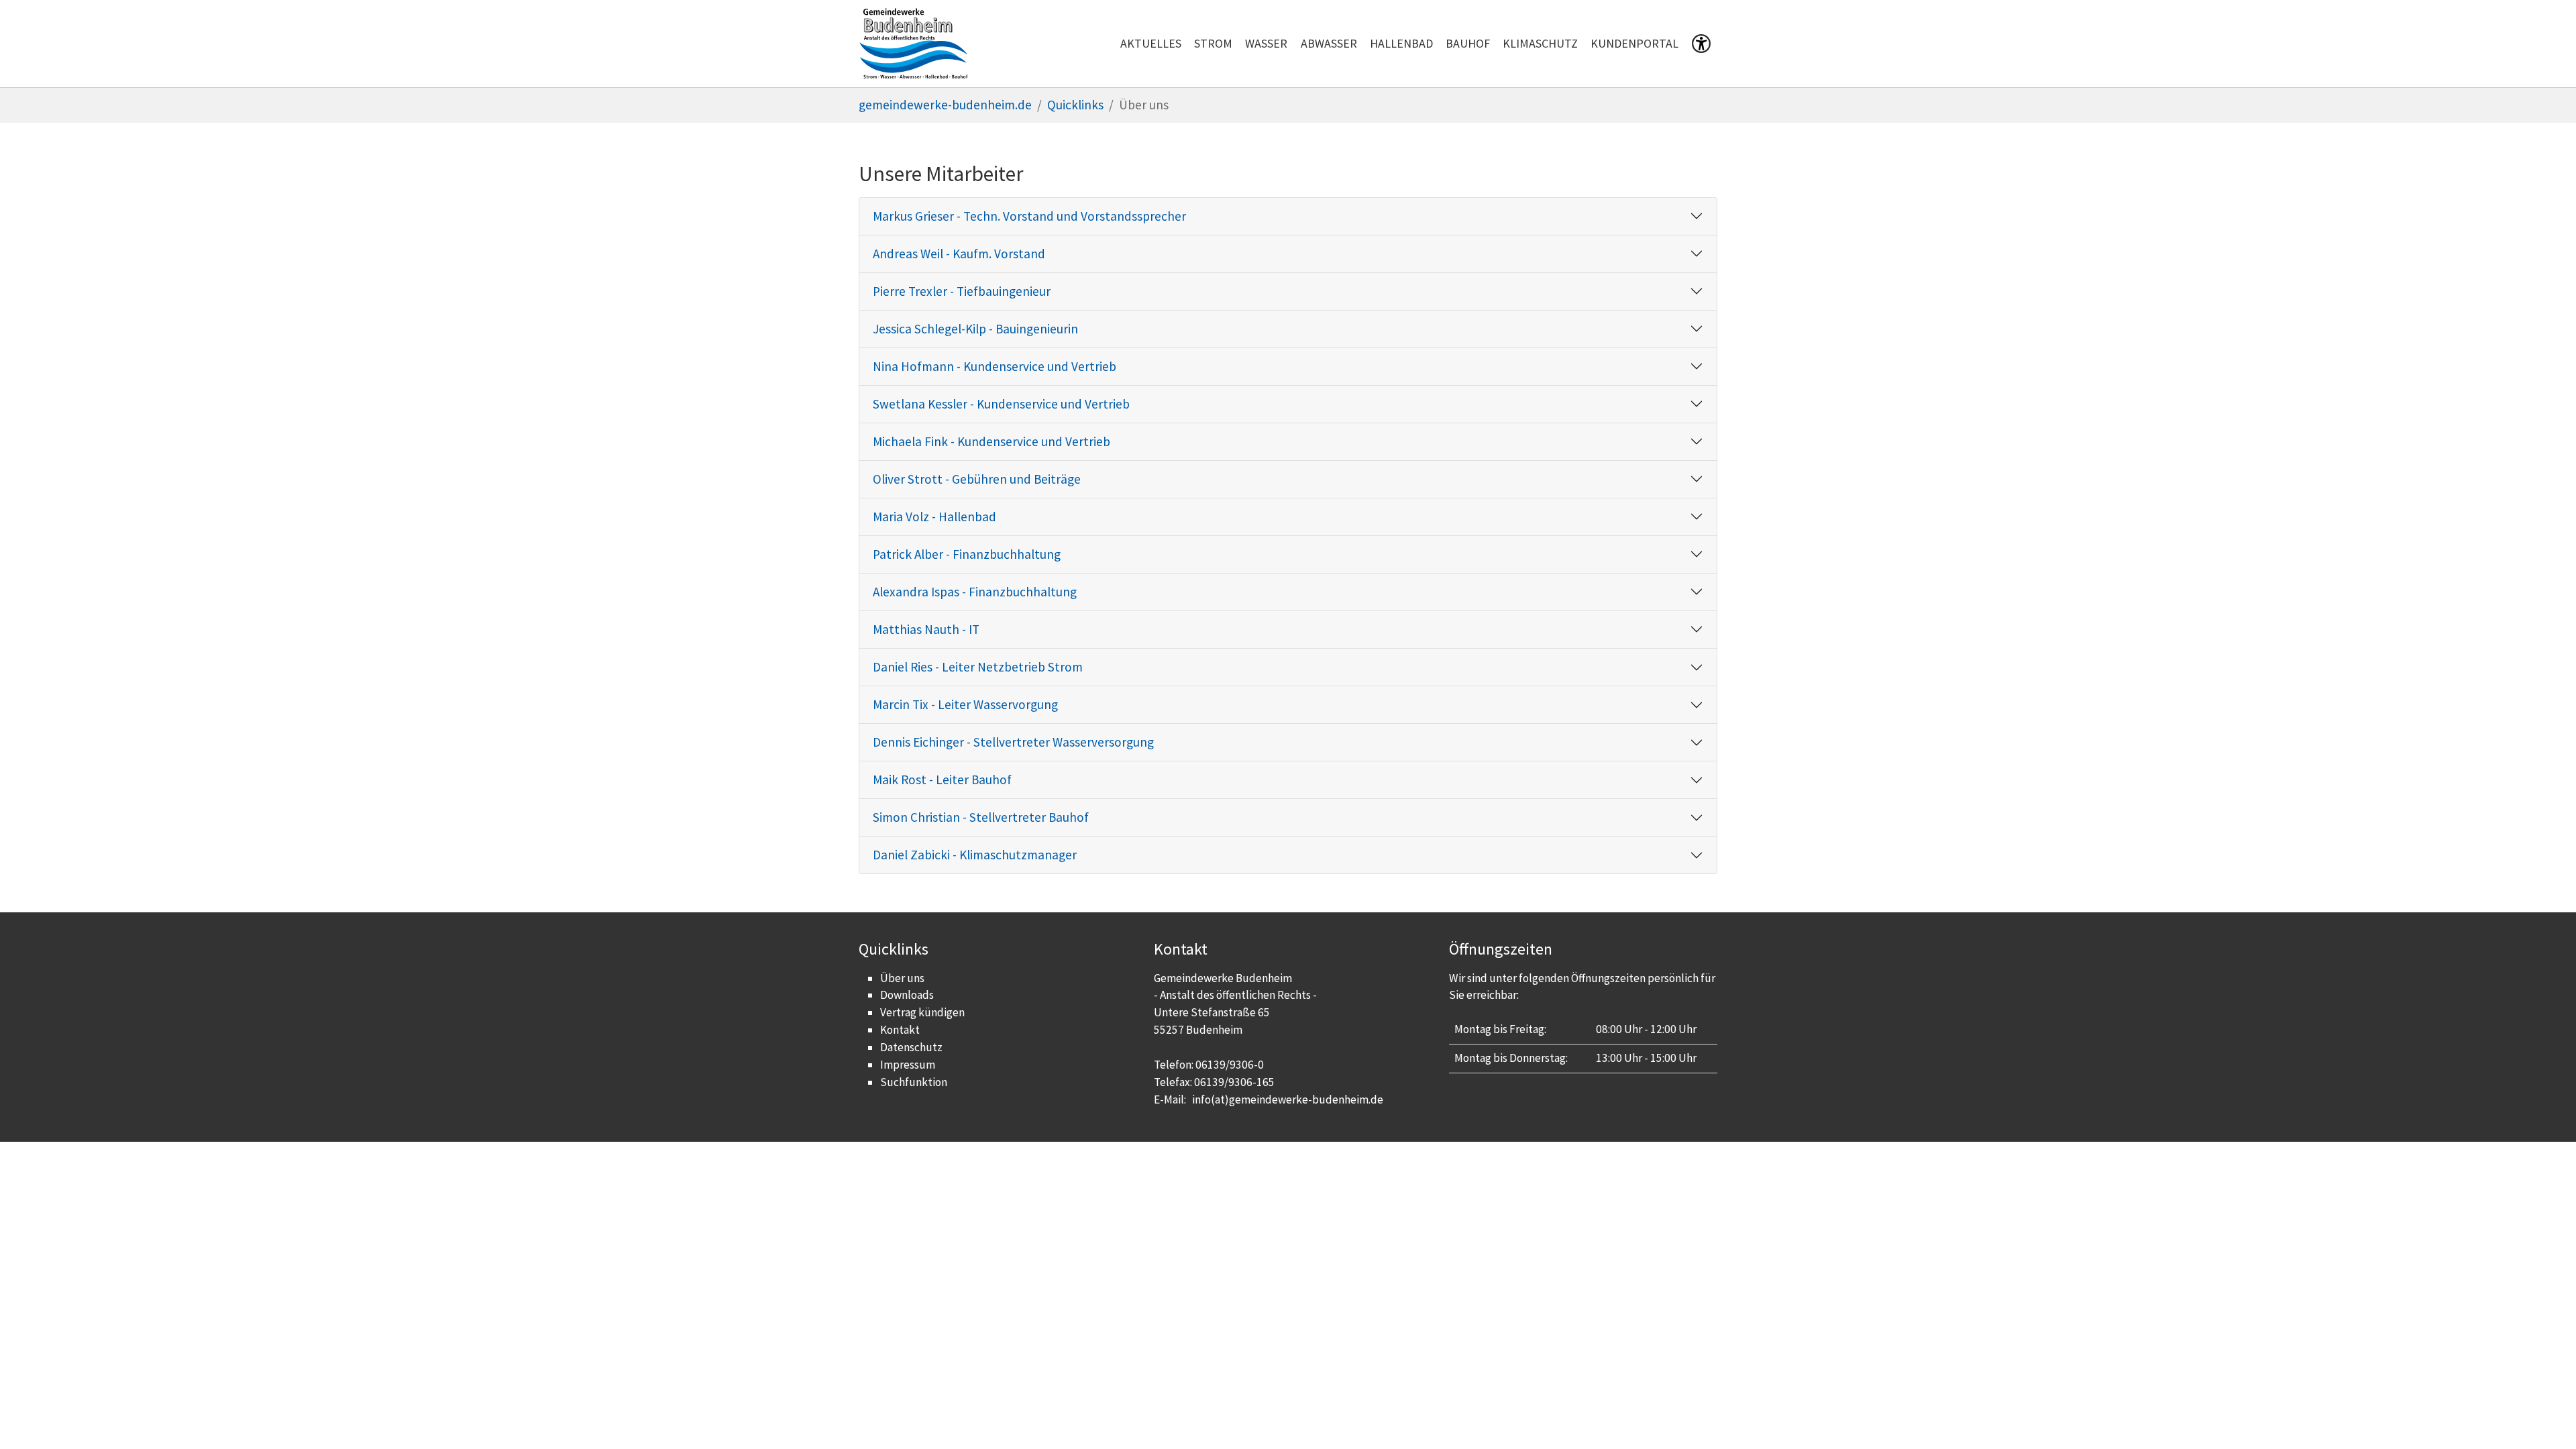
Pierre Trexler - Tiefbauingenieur (962, 291)
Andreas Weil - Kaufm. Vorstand (959, 254)
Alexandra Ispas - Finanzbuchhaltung (975, 592)
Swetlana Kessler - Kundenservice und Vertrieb (1001, 404)
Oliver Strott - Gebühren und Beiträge (977, 479)
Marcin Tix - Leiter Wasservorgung (965, 704)
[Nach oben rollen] (2543, 1416)
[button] (1701, 46)
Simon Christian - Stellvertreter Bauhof (981, 817)
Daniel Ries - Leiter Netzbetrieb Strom (978, 667)
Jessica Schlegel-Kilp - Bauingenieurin (975, 329)
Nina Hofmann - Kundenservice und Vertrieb (995, 366)
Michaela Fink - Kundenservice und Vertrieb (991, 441)
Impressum (908, 1065)
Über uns (902, 978)
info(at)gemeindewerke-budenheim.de (1288, 1099)
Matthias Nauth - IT (926, 629)
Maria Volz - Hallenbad (934, 517)
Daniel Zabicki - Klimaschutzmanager (975, 855)
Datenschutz (911, 1047)
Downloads (907, 995)
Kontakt (900, 1030)
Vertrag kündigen (922, 1012)
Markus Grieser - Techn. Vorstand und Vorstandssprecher (1029, 216)
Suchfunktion (914, 1082)
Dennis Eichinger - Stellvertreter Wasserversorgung (1013, 742)
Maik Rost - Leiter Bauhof (942, 780)
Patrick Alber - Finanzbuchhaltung (967, 554)
